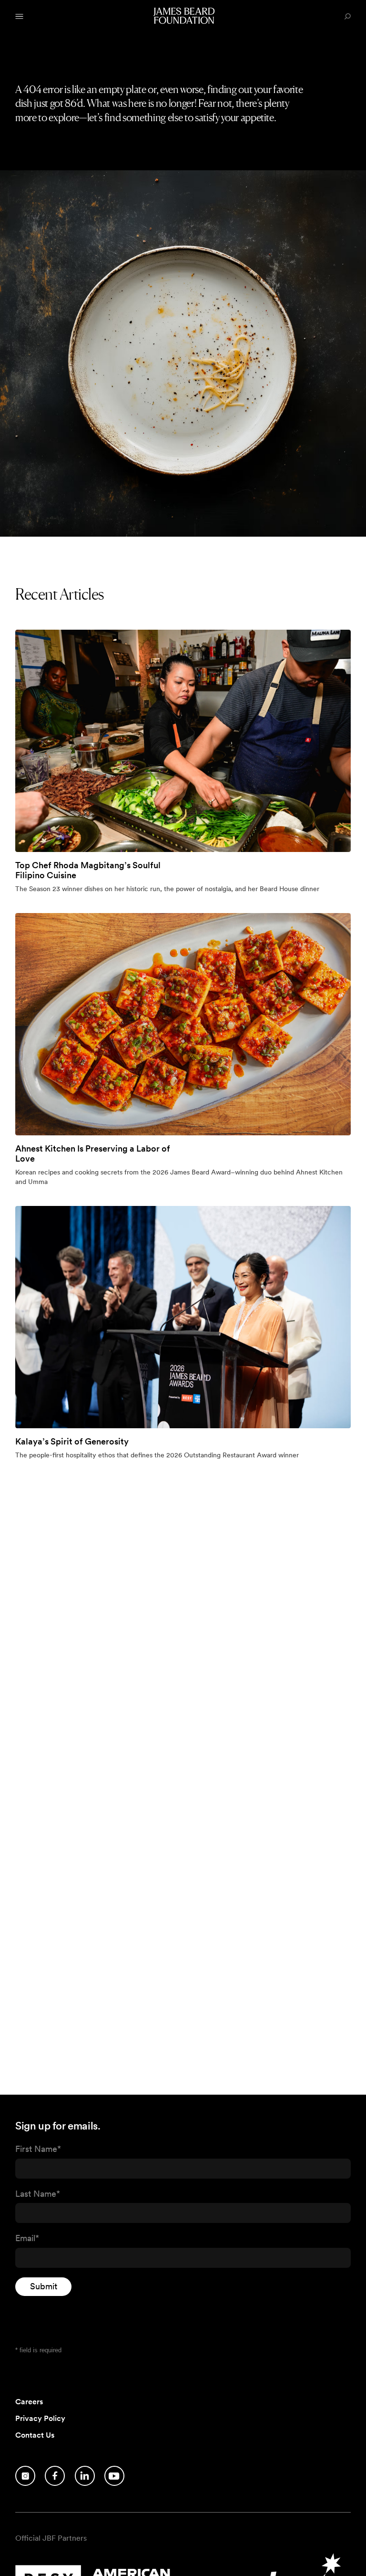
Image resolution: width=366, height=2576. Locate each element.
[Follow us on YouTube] (114, 2476)
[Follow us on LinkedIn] (85, 2476)
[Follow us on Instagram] (25, 2476)
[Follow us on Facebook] (55, 2476)
